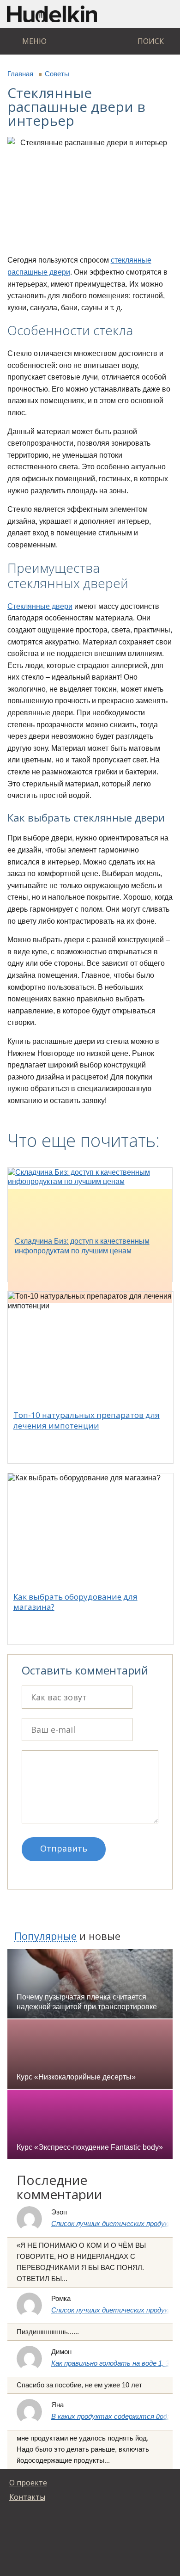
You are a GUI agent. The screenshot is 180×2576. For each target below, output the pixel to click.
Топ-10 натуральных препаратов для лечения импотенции (87, 1420)
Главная (20, 74)
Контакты (27, 2497)
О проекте (28, 2483)
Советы (57, 74)
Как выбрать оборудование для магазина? (75, 1602)
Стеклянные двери (40, 606)
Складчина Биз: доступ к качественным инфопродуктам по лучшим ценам (82, 1246)
